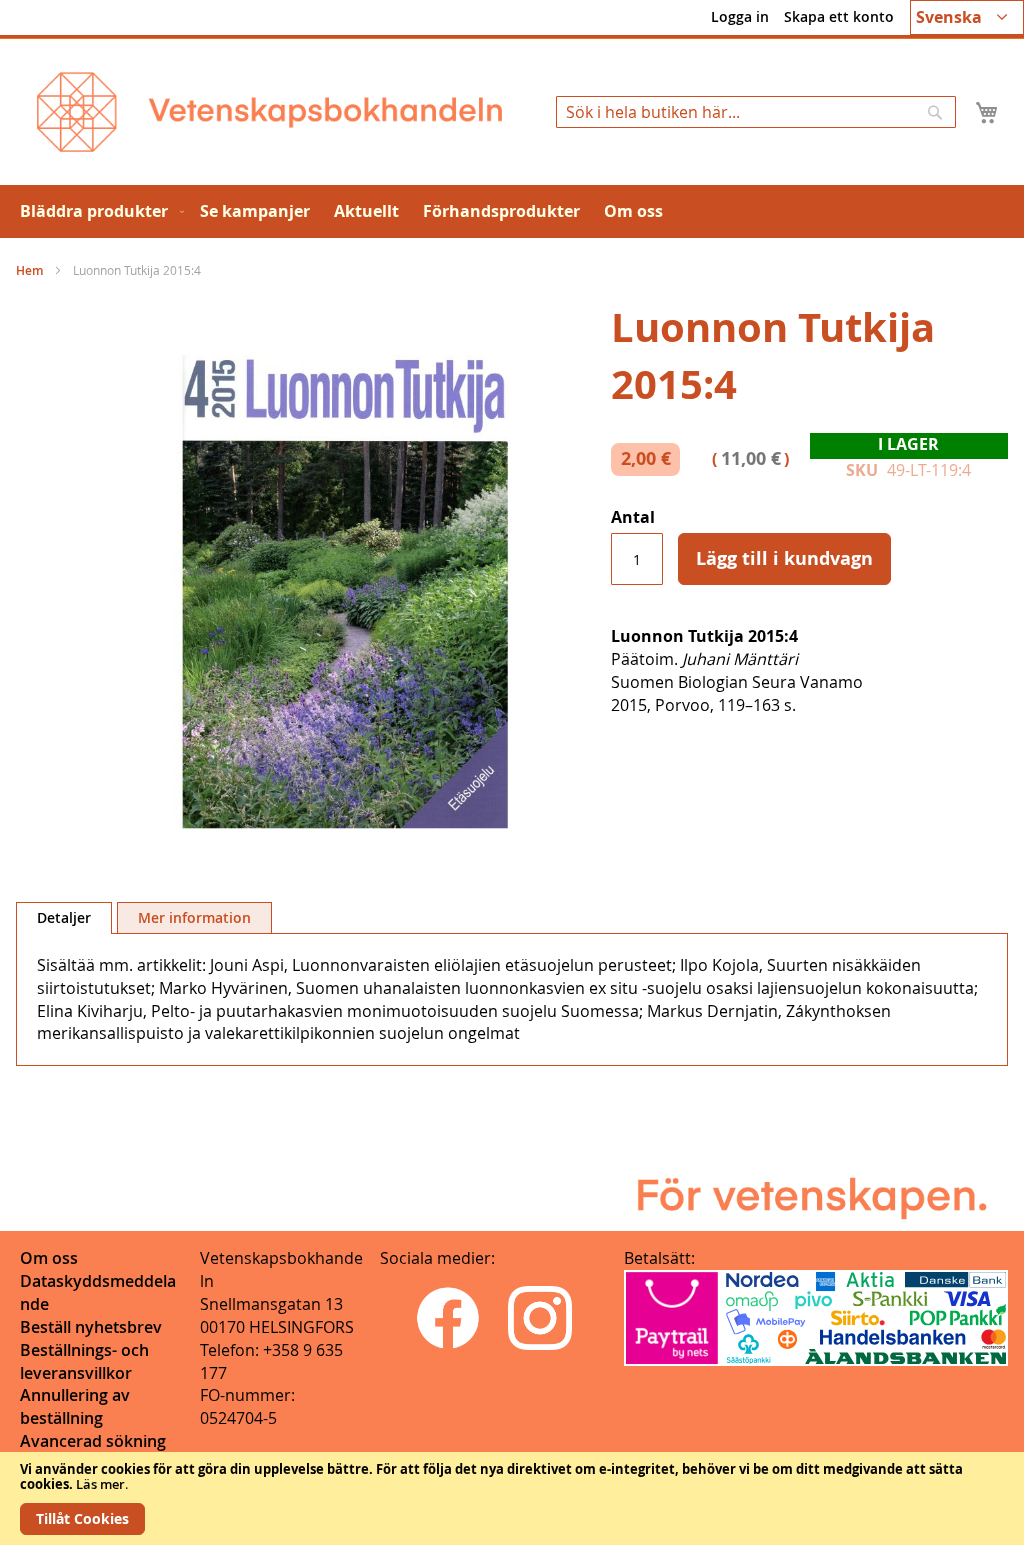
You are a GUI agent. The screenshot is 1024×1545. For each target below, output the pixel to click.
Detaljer (64, 917)
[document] (512, 1498)
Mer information (194, 917)
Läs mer (100, 1484)
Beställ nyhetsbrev (91, 1327)
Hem (29, 270)
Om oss (49, 1258)
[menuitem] (98, 211)
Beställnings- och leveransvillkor (84, 1361)
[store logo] (269, 112)
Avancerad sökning (93, 1441)
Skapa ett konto (839, 16)
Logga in (740, 16)
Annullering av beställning (75, 1406)
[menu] (512, 211)
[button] (967, 17)
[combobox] (756, 112)
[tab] (64, 918)
